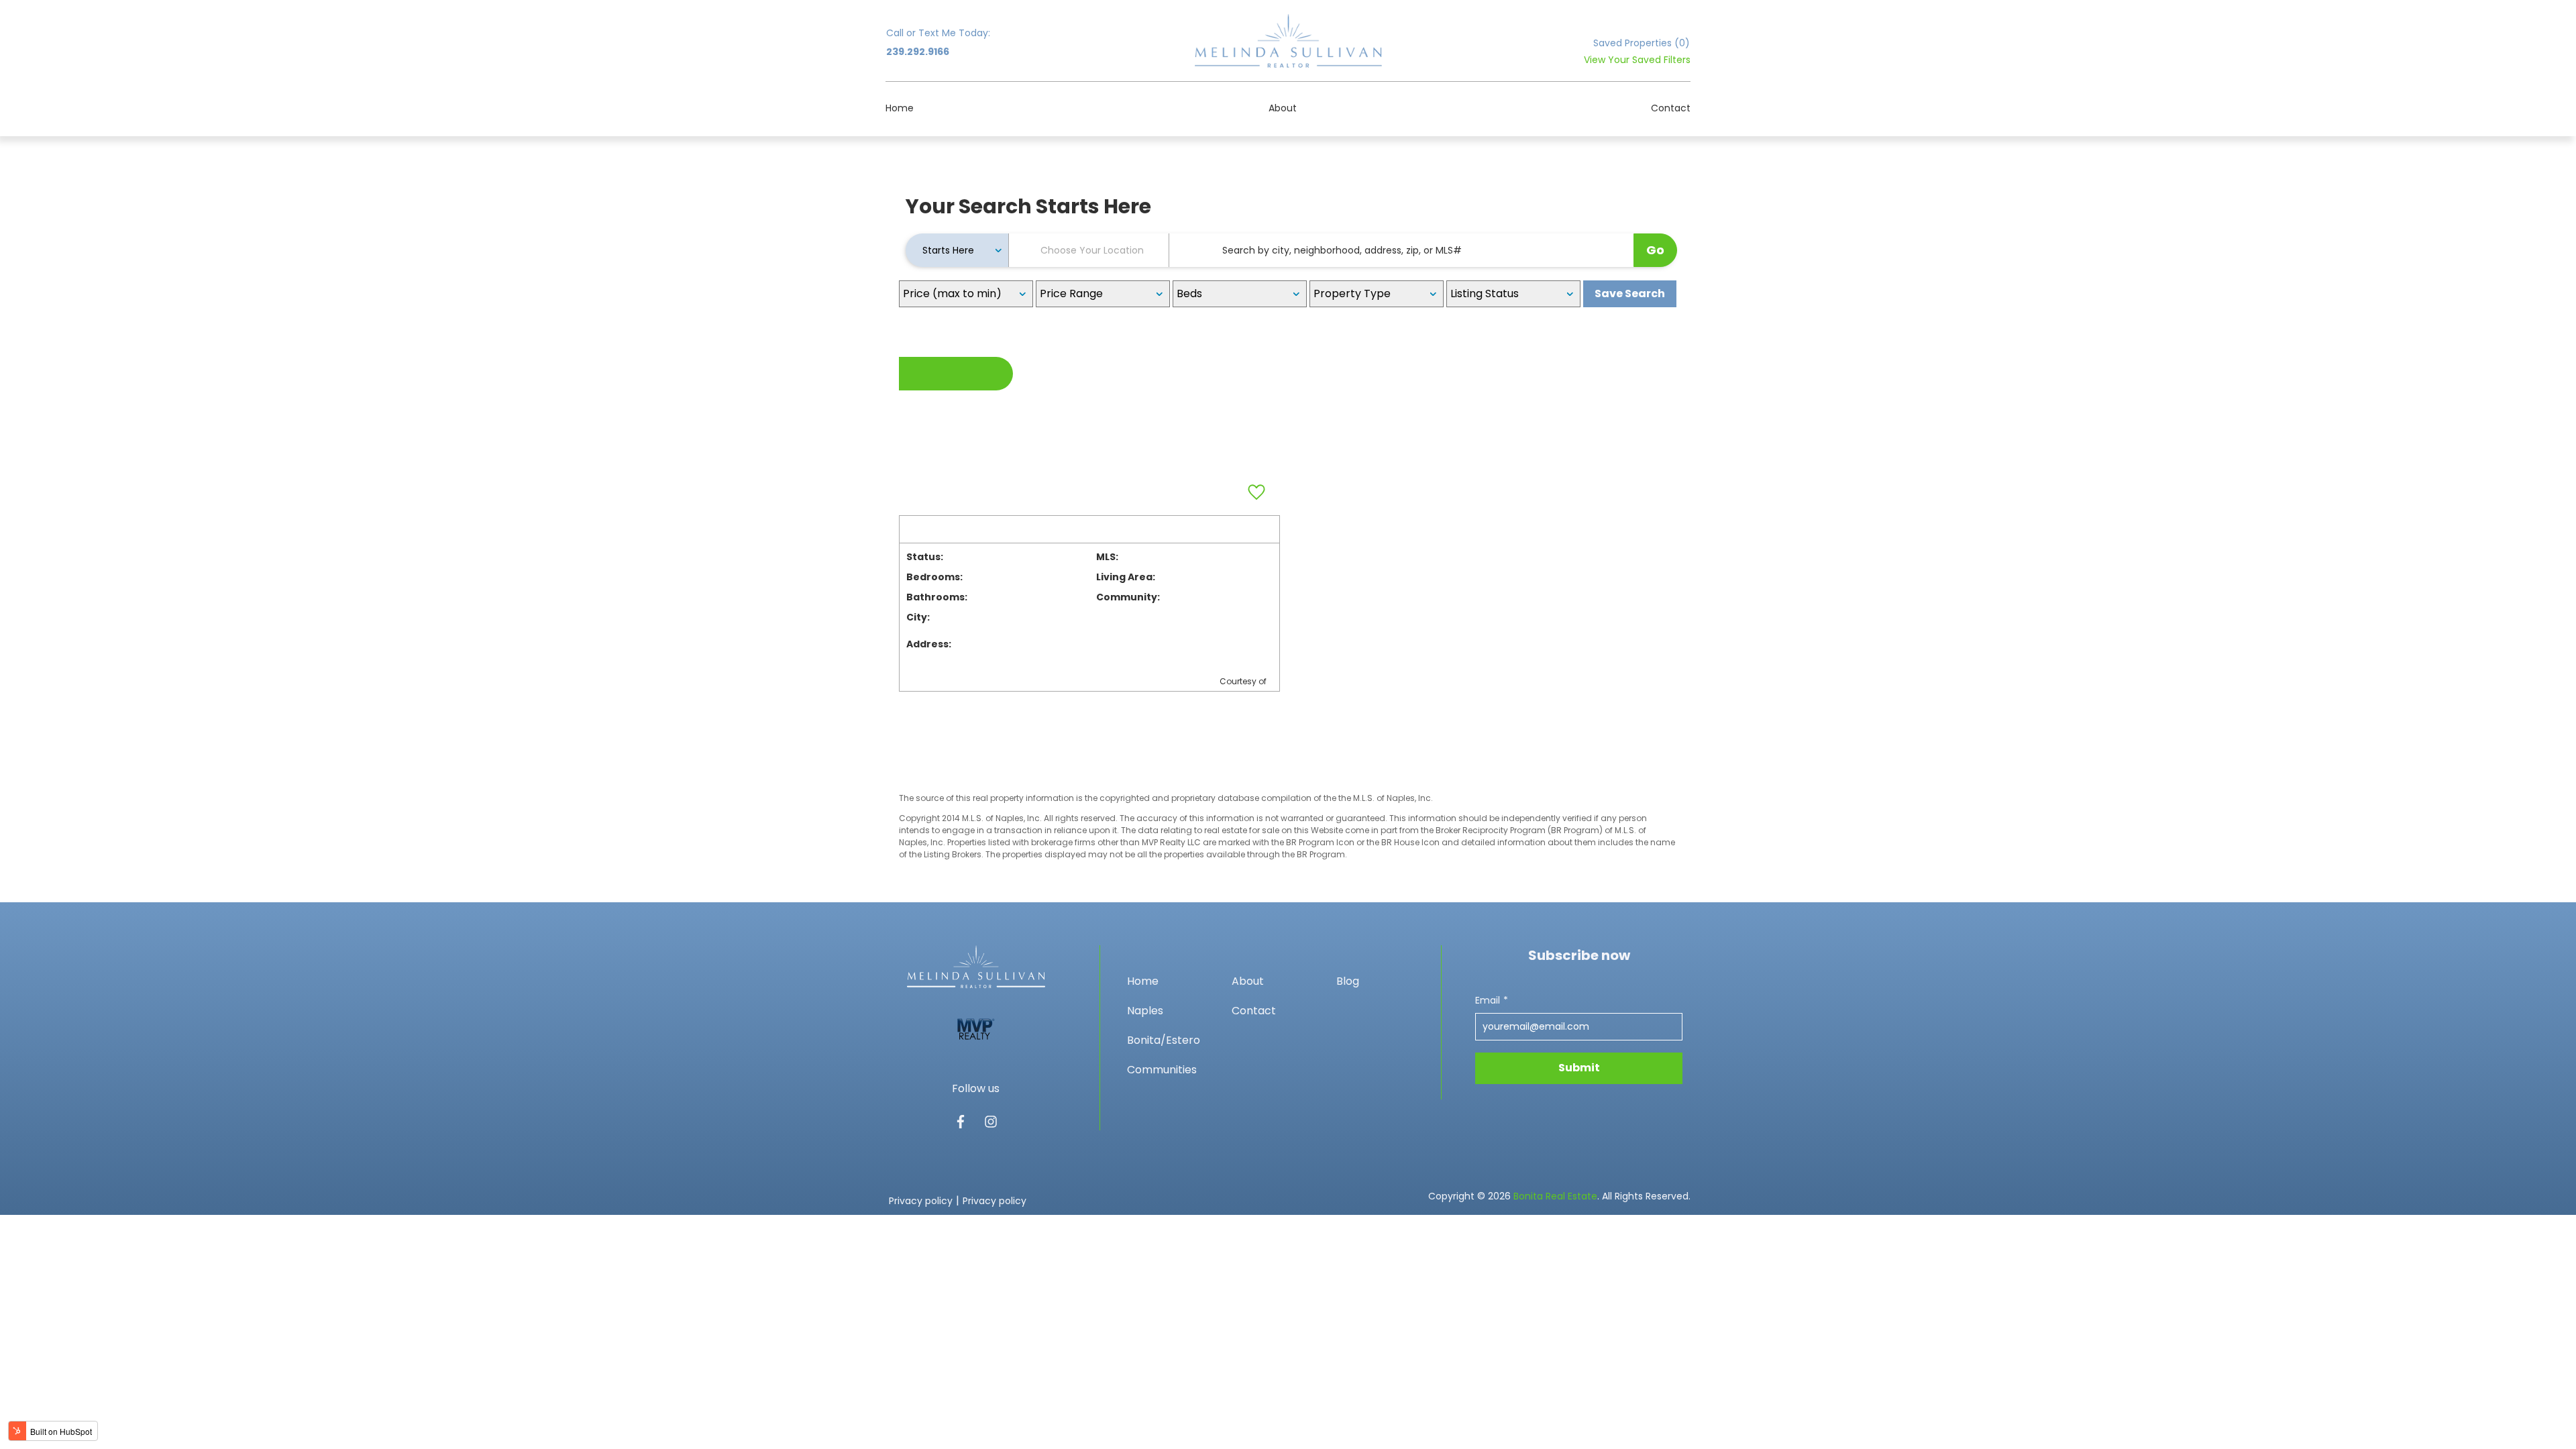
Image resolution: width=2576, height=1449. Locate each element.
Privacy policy (921, 1201)
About (1283, 108)
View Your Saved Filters (1637, 60)
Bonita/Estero (1164, 1040)
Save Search (1630, 293)
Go (1655, 250)
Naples (1145, 1011)
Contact (1671, 108)
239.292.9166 (918, 52)
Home (900, 108)
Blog (1348, 981)
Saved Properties (1642, 43)
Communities (1162, 1070)
